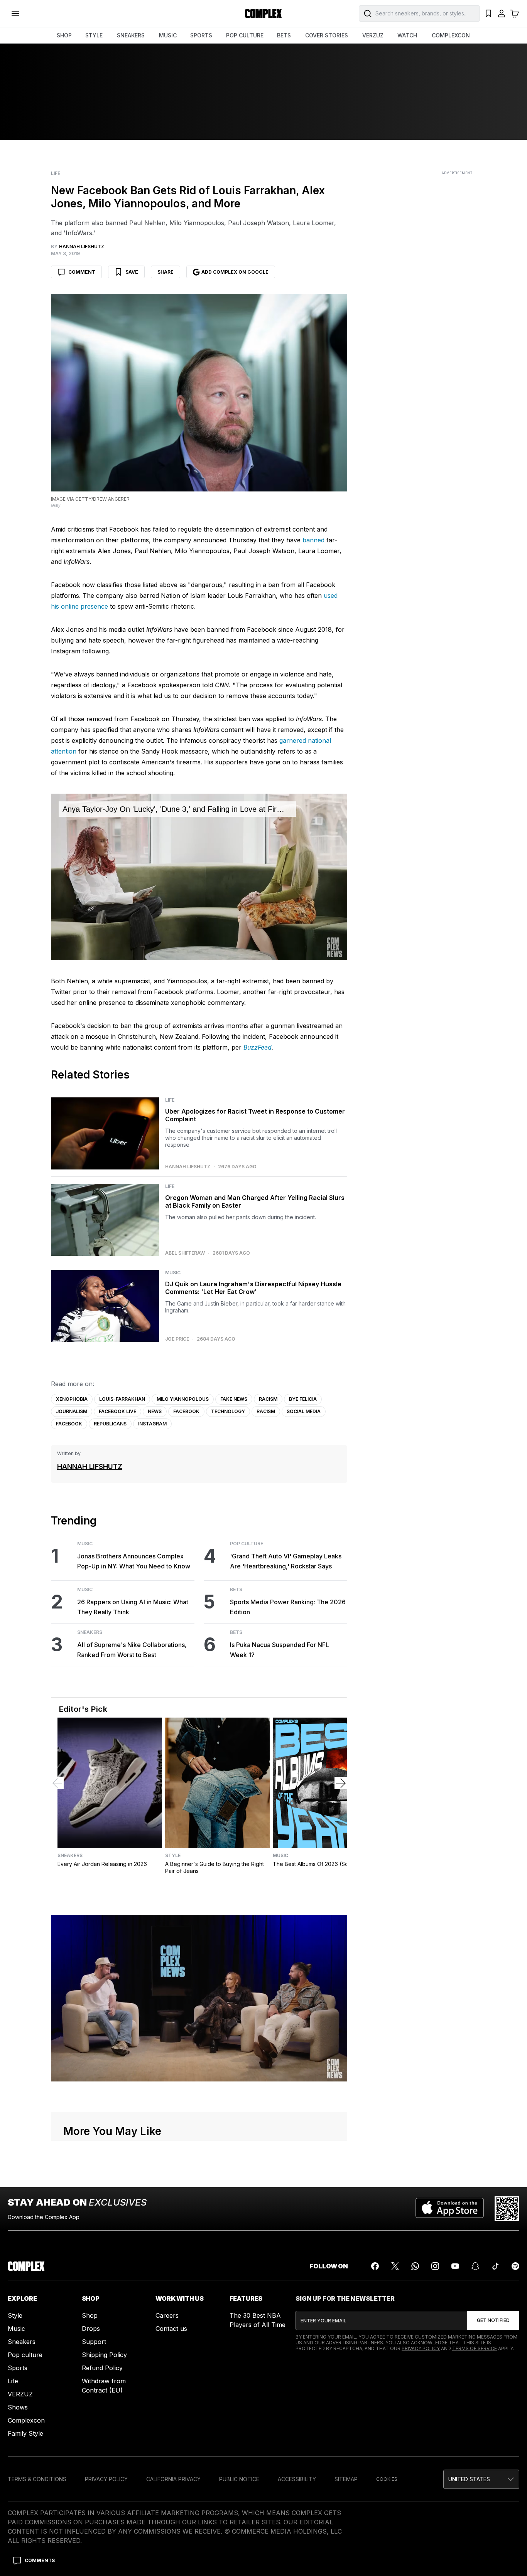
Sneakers (90, 1632)
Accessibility (297, 2479)
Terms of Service (475, 2348)
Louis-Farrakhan (122, 1399)
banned (313, 540)
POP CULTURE (245, 35)
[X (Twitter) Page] (395, 2266)
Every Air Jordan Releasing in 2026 (102, 1864)
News (155, 1411)
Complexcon (26, 2420)
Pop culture (25, 2355)
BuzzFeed (258, 1047)
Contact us (171, 2329)
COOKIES (387, 2479)
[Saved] (488, 13)
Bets (236, 1590)
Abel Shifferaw (185, 1253)
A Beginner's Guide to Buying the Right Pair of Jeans (215, 1867)
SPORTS (201, 35)
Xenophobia (72, 1399)
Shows (18, 2407)
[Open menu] (15, 13)
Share (166, 272)
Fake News (234, 1399)
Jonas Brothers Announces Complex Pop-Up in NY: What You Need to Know (134, 1561)
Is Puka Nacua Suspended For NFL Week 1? (280, 1650)
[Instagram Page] (435, 2266)
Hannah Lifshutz (188, 1167)
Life (56, 173)
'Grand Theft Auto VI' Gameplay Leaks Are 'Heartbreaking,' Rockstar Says (286, 1561)
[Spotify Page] (515, 2266)
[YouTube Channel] (455, 2266)
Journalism (72, 1411)
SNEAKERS (131, 35)
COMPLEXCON (451, 35)
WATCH (407, 35)
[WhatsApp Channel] (415, 2266)
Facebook (186, 1411)
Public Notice (239, 2479)
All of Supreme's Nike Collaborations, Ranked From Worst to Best (132, 1650)
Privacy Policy (421, 2348)
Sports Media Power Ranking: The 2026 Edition (288, 1607)
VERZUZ (373, 35)
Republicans (110, 1424)
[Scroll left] (57, 1783)
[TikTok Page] (495, 2266)
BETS (284, 35)
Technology (228, 1411)
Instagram (152, 1424)
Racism (268, 1399)
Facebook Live (117, 1411)
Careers (167, 2315)
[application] (199, 877)
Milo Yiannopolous (183, 1399)
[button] (481, 2479)
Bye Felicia (303, 1399)
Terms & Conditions (37, 2479)
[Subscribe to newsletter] (493, 2320)
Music (173, 1273)
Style (173, 1856)
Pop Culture (247, 1544)
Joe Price (177, 1339)
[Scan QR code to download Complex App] (507, 2209)
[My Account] (502, 13)
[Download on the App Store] (450, 2209)
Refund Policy (102, 2368)
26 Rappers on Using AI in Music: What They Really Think (133, 1607)
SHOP (64, 35)
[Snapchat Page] (475, 2266)
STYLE (94, 35)
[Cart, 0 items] (515, 13)
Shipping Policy (104, 2355)
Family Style (25, 2433)
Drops (91, 2329)
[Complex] (263, 13)
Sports (18, 2368)
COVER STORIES (327, 35)
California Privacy (173, 2479)
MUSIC (168, 35)
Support (94, 2342)
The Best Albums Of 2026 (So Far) (317, 1864)
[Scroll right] (341, 1783)
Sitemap (346, 2479)
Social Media (304, 1411)
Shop (90, 2315)
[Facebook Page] (375, 2266)
